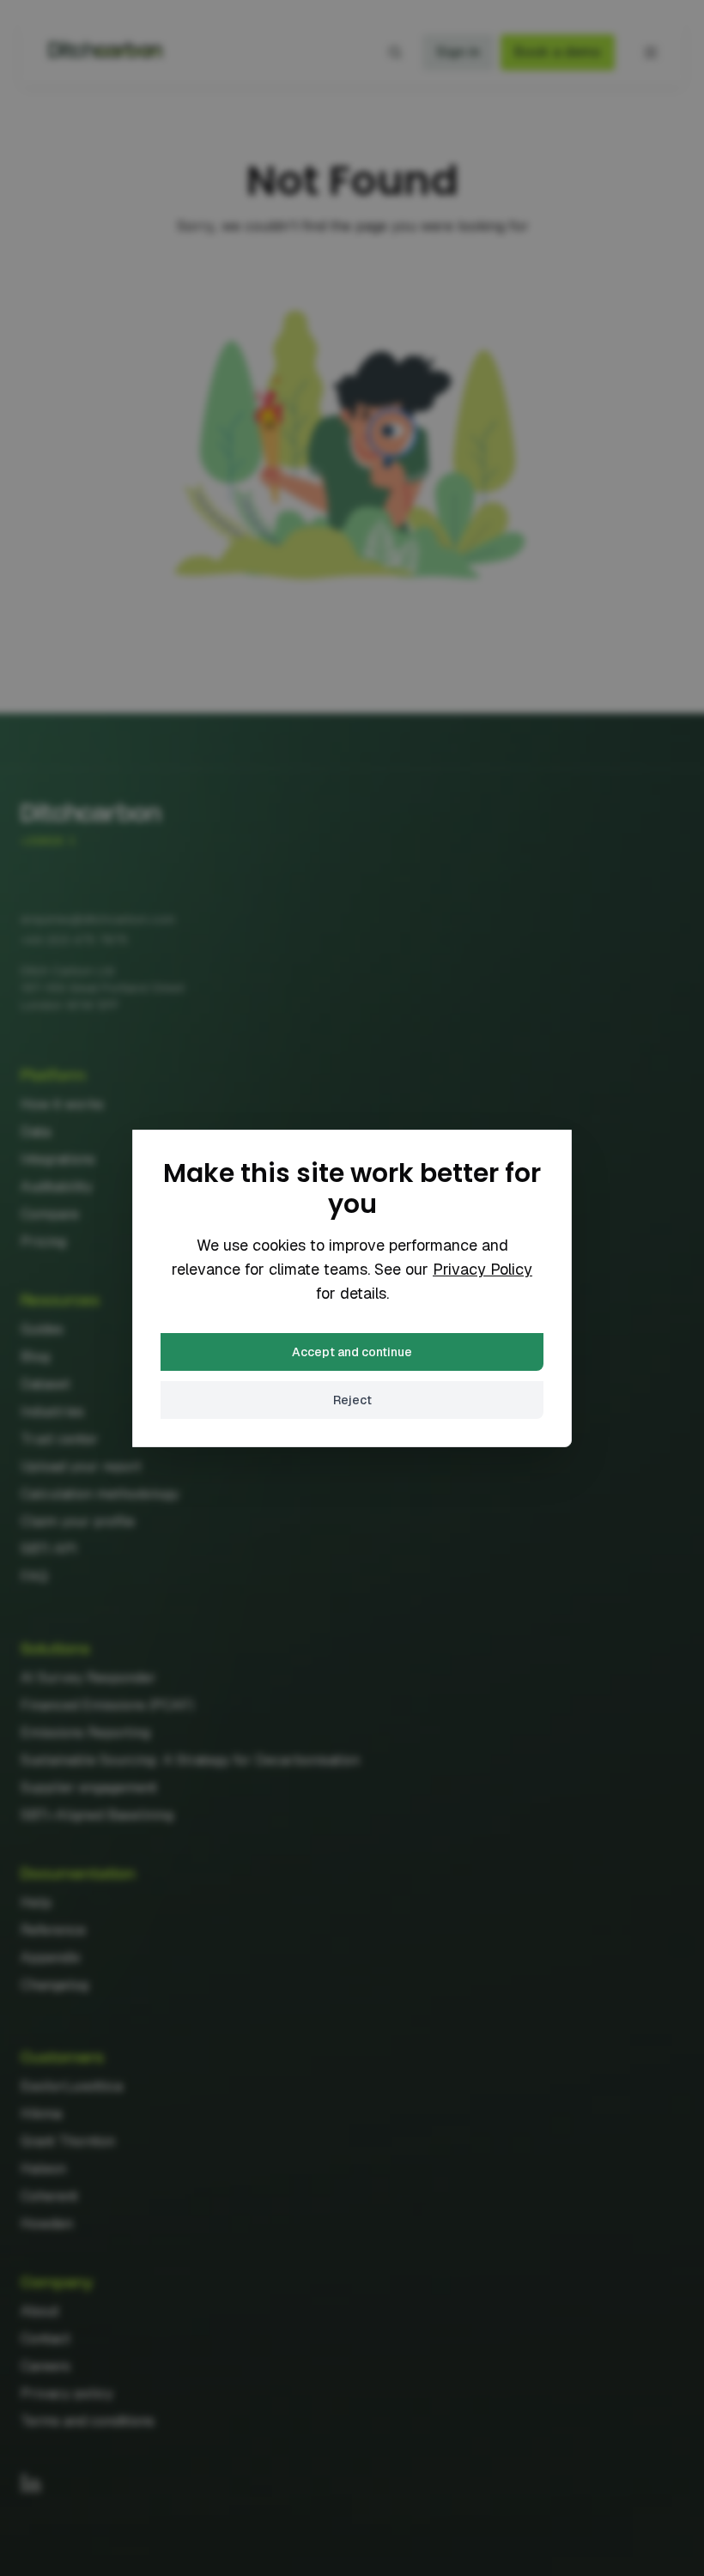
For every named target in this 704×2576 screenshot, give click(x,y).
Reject (352, 1400)
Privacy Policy (482, 1269)
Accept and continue (352, 1352)
